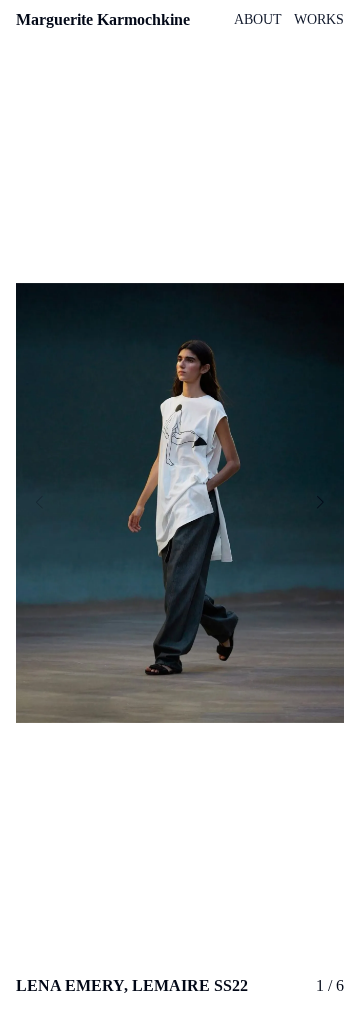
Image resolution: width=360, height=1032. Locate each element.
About (258, 19)
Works (319, 19)
